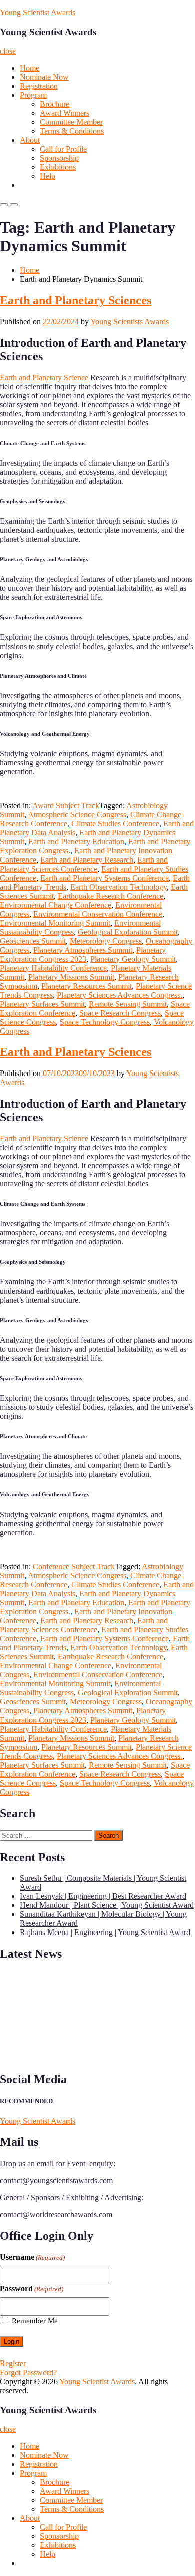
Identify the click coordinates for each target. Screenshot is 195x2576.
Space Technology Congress (105, 1022)
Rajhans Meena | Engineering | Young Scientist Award (105, 1932)
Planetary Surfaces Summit (42, 1004)
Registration (39, 86)
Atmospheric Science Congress (77, 815)
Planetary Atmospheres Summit (83, 950)
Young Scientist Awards (38, 12)
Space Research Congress (120, 1013)
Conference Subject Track (74, 1566)
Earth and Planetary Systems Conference (105, 878)
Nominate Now (44, 77)
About (30, 140)
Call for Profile (63, 149)
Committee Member (71, 122)
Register (13, 2363)
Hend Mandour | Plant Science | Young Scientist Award (107, 1905)
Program (33, 95)
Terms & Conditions (72, 131)
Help (48, 176)
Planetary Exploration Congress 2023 (83, 954)
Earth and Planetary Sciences (76, 300)
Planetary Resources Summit (87, 986)
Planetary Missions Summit (71, 977)
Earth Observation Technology (119, 887)
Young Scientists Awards (130, 321)
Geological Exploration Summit (128, 932)
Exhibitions (58, 167)
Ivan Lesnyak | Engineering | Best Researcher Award (103, 1896)
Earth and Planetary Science (44, 378)
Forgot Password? (28, 2372)
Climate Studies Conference (115, 824)
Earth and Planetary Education (76, 842)
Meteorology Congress (106, 941)
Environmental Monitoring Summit (55, 923)
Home (30, 68)
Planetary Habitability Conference (53, 968)
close (8, 51)
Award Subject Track (66, 806)
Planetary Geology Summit (133, 959)
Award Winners (65, 113)
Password (32, 2289)
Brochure (55, 104)
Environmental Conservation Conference (98, 914)
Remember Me (35, 2321)
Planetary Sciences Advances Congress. (120, 995)
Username (32, 2257)
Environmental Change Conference (56, 905)
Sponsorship (59, 158)
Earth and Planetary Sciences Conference (84, 864)
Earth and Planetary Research (87, 860)
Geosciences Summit (33, 941)
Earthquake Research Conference (111, 896)
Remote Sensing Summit (128, 1004)
